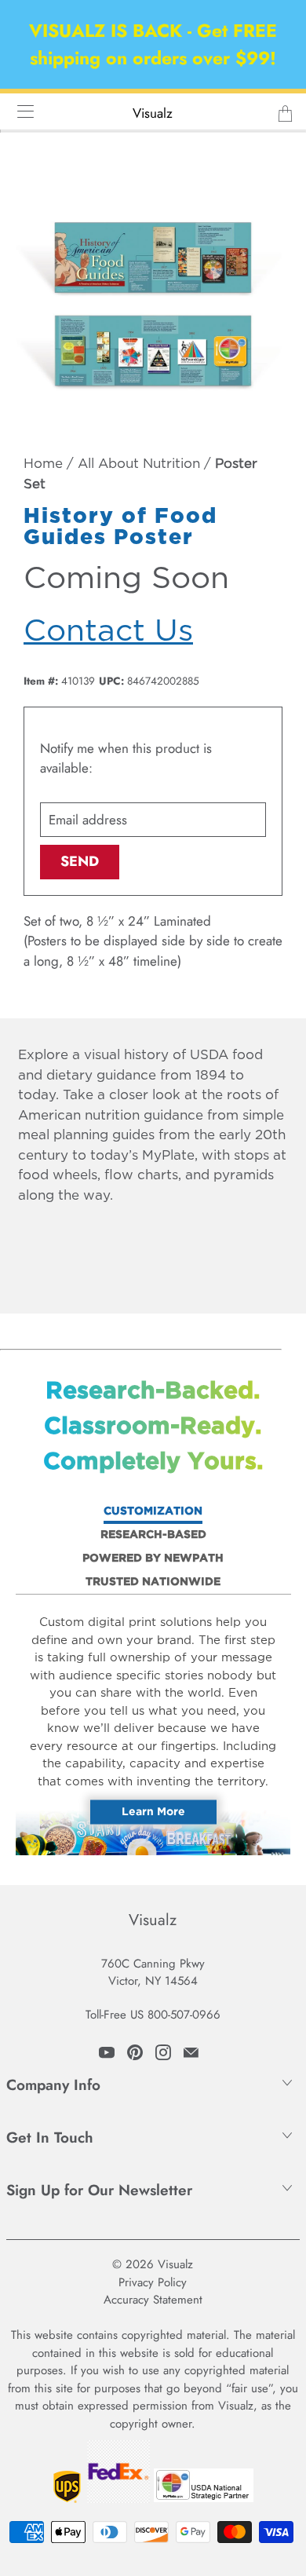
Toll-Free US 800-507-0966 (153, 2015)
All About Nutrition (139, 464)
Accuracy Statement (153, 2300)
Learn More (153, 1812)
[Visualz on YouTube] (107, 2052)
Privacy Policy (153, 2282)
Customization (153, 1511)
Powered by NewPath (153, 1558)
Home (43, 464)
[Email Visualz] (191, 2052)
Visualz (153, 113)
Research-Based (153, 1535)
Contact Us (108, 632)
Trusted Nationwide (153, 1582)
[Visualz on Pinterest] (135, 2052)
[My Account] (20, 111)
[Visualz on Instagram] (163, 2052)
